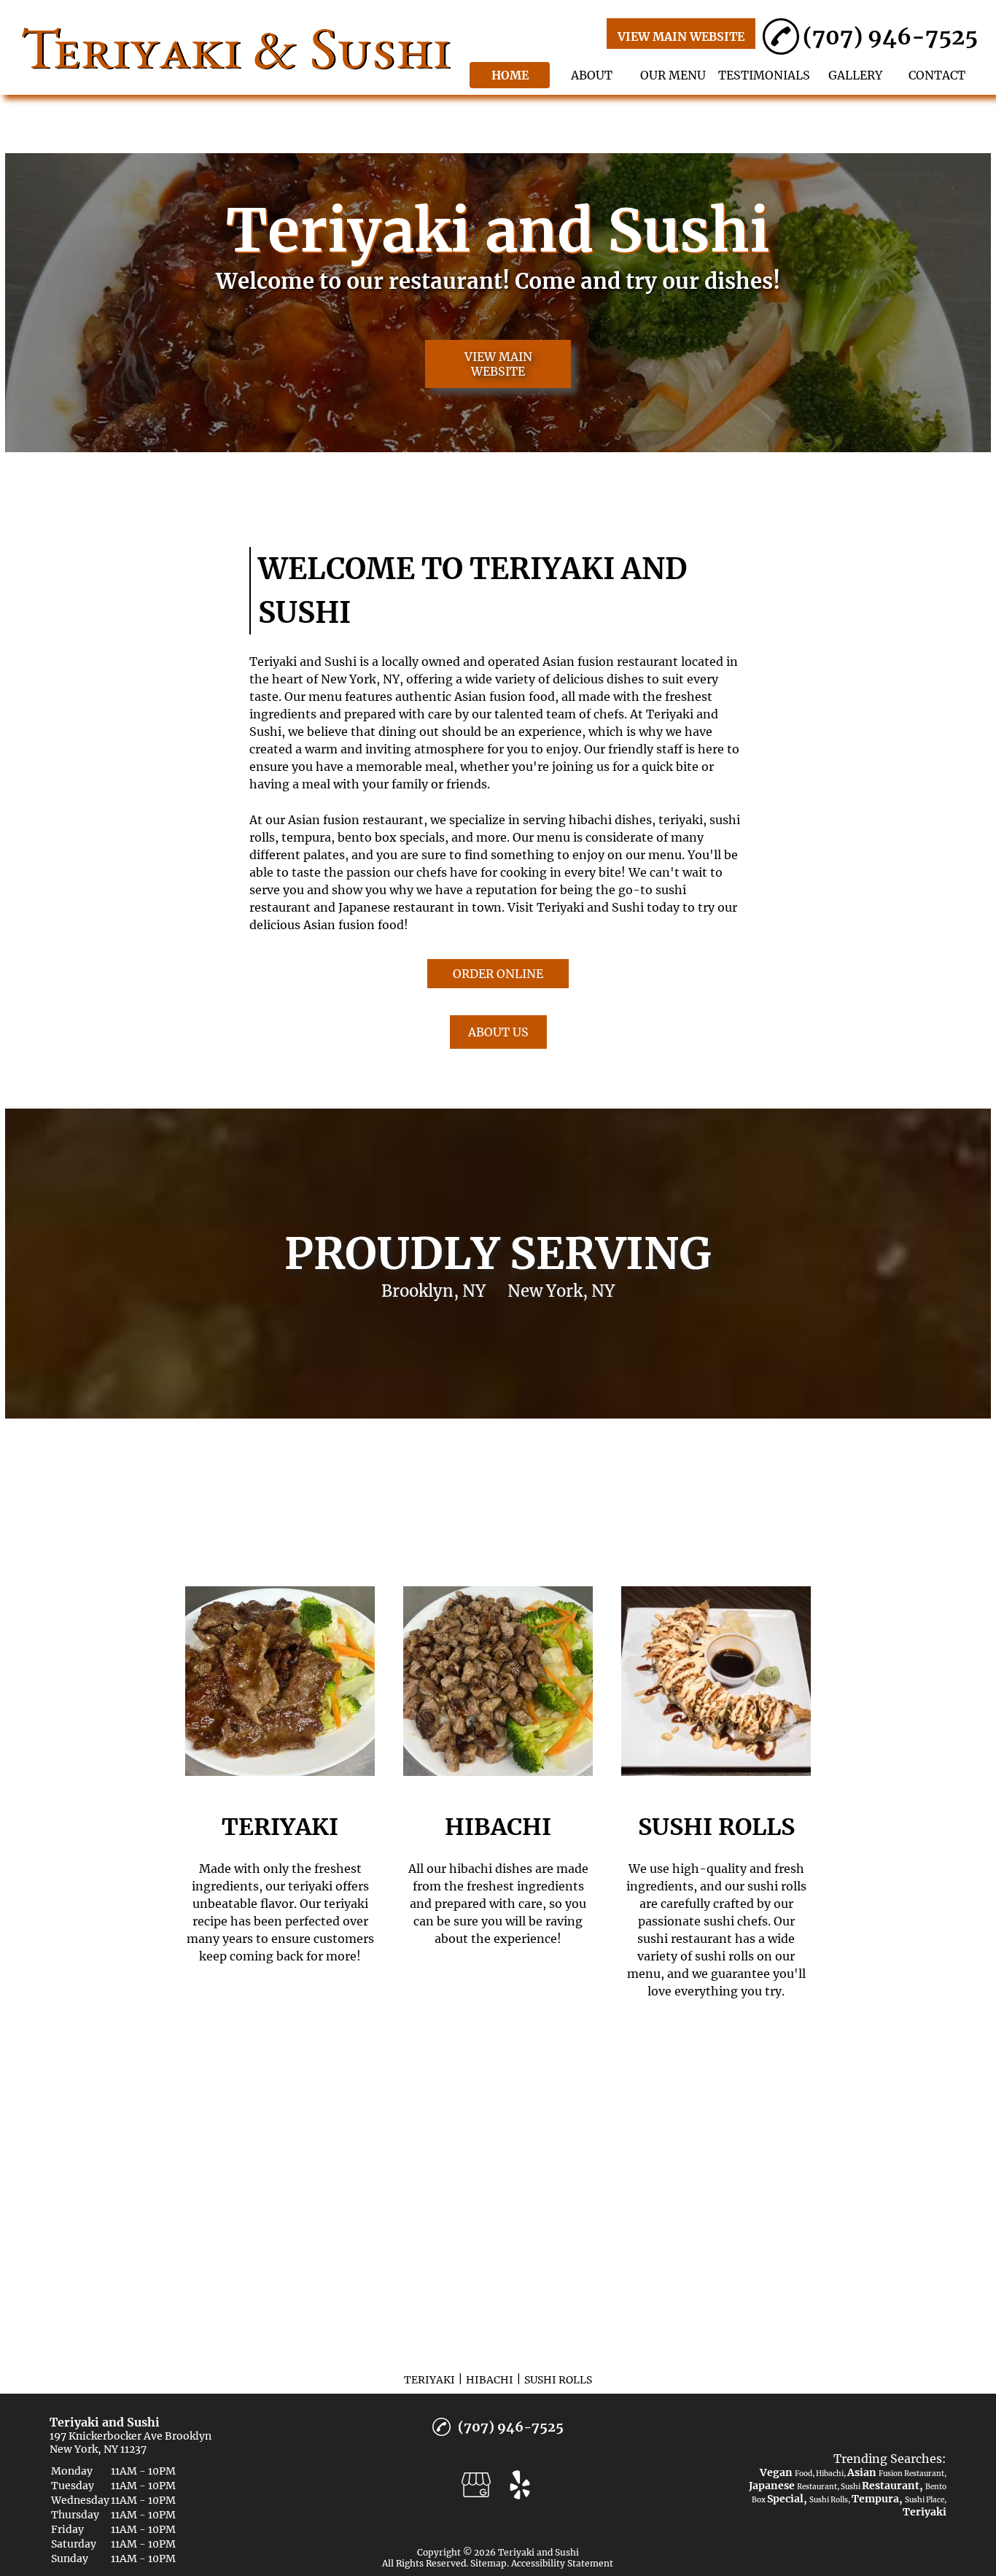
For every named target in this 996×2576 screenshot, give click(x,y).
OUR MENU (673, 75)
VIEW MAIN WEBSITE (681, 36)
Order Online (498, 974)
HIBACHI (490, 2380)
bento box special (388, 837)
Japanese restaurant (396, 907)
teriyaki (681, 820)
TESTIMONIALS (764, 75)
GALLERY (855, 75)
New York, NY (360, 679)
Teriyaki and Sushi (303, 662)
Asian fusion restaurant (610, 662)
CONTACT (937, 75)
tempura (306, 837)
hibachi (590, 820)
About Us (498, 1032)
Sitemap (489, 2563)
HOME (510, 75)
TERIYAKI (429, 2380)
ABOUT (592, 75)
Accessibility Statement (562, 2563)
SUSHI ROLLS (558, 2380)
